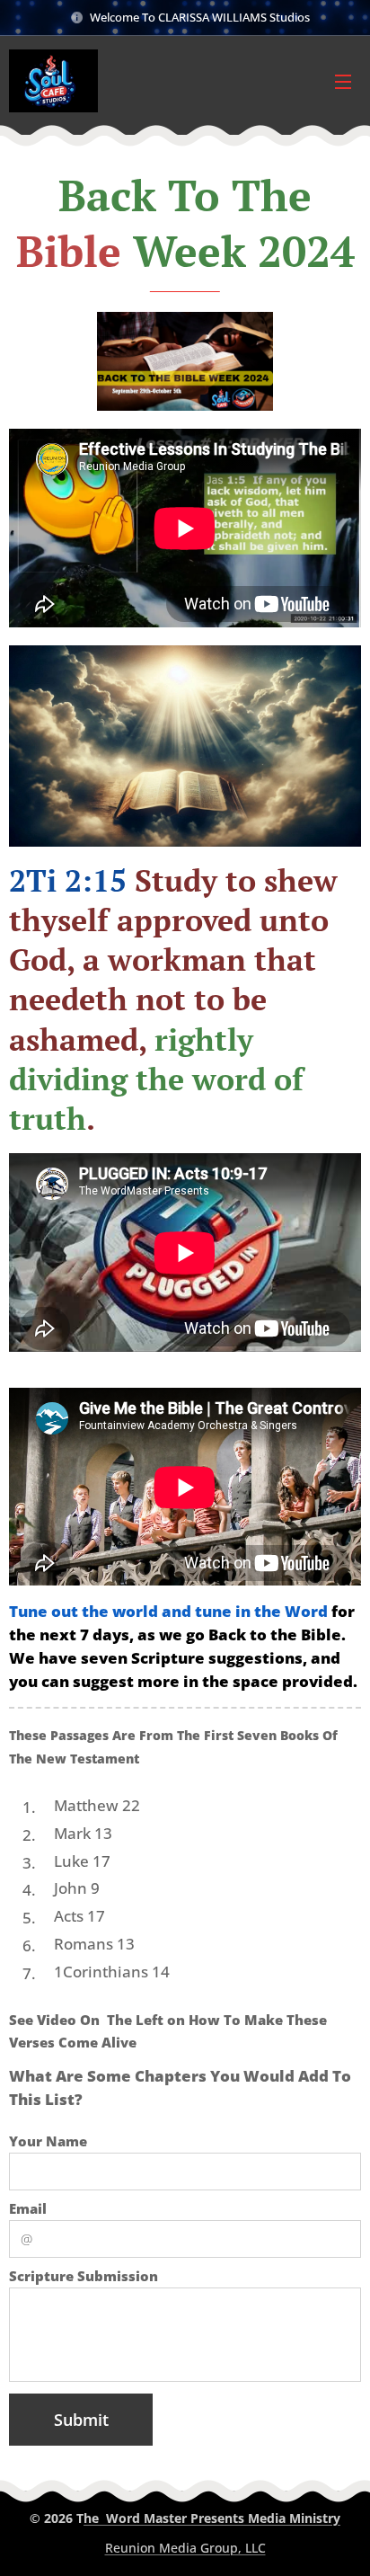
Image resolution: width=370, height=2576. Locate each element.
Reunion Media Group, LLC (185, 2548)
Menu (343, 81)
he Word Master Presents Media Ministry (212, 2518)
